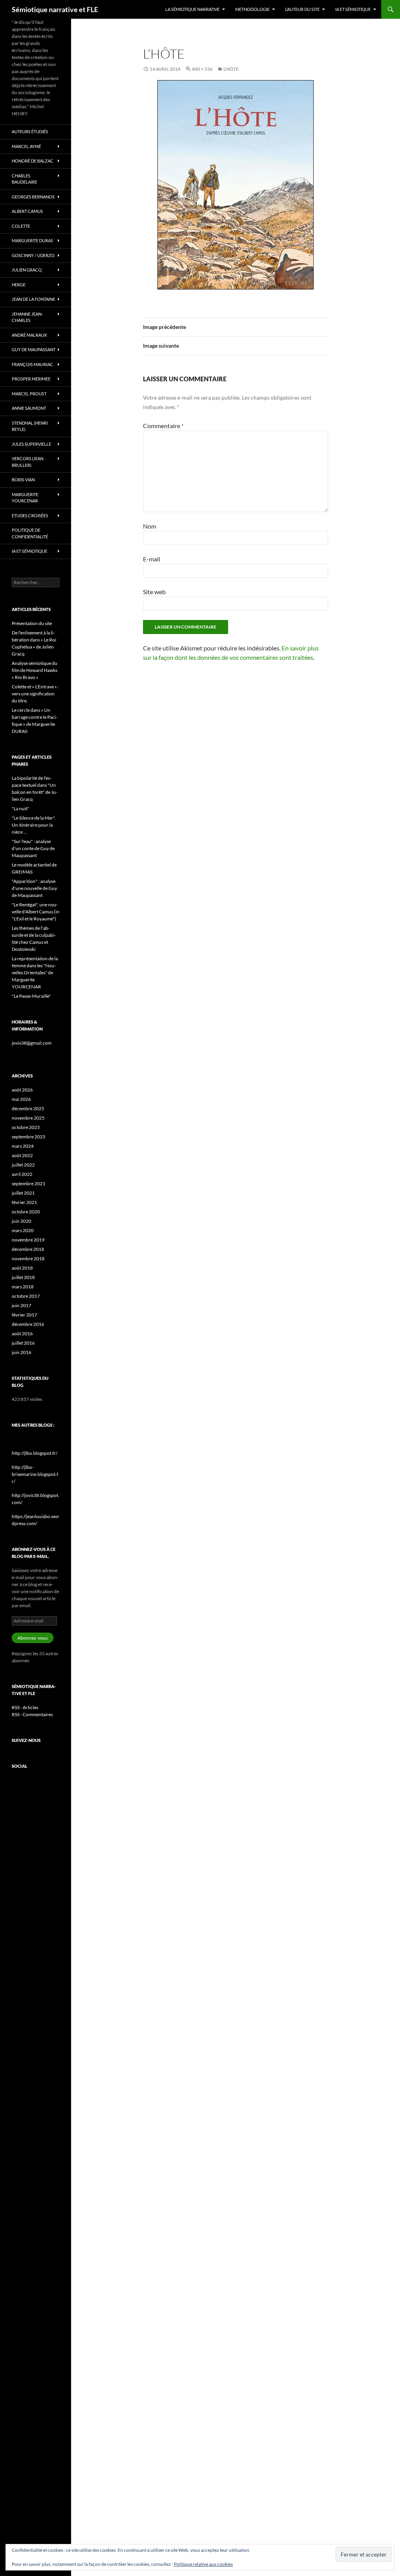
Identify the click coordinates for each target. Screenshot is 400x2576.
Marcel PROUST (29, 394)
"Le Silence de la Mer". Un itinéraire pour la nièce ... (34, 825)
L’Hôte (231, 69)
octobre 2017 (26, 1296)
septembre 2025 (29, 1137)
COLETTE (21, 226)
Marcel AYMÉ (26, 146)
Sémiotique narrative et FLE (55, 9)
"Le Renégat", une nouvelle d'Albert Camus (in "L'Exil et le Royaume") (36, 912)
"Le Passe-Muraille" (31, 996)
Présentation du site (32, 623)
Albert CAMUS (27, 211)
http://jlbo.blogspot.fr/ (35, 1453)
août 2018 (22, 1268)
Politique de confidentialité (30, 533)
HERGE (19, 285)
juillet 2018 (23, 1277)
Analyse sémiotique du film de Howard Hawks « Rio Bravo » (35, 670)
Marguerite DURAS (32, 240)
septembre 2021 (29, 1183)
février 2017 (24, 1315)
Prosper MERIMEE (31, 379)
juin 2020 (21, 1221)
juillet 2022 (23, 1165)
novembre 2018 (28, 1259)
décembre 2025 (28, 1108)
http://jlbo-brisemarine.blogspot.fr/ (35, 1474)
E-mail (152, 559)
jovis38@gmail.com (32, 1043)
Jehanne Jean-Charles (27, 317)
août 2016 (22, 1334)
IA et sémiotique (353, 9)
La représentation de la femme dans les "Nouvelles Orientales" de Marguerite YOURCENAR (35, 973)
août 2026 (22, 1090)
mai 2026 (21, 1099)
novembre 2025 (28, 1118)
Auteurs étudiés (30, 131)
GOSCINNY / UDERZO (33, 255)
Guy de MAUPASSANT (34, 349)
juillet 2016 (23, 1343)
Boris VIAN (23, 480)
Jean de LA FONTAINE (33, 299)
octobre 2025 (26, 1127)
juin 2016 (21, 1352)
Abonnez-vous (33, 1638)
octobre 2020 (26, 1212)
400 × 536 (202, 69)
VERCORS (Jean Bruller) (28, 462)
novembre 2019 (28, 1240)
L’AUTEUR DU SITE (302, 9)
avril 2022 (22, 1174)
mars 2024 (23, 1146)
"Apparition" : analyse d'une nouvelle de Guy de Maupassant (34, 888)
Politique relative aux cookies (203, 2564)
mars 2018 (23, 1287)
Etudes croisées (30, 515)
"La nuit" (21, 808)
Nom (150, 526)
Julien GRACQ (27, 270)
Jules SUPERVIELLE (31, 444)
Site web (154, 592)
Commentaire (163, 426)
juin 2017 (21, 1305)
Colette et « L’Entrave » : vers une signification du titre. (35, 694)
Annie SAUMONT (29, 408)
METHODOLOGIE (252, 9)
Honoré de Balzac (33, 161)
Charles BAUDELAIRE (24, 179)
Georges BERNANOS (33, 197)
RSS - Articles (25, 1707)
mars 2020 (23, 1230)
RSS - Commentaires (32, 1714)
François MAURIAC (32, 364)
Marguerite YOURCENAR (25, 498)
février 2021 (24, 1202)
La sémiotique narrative (192, 9)
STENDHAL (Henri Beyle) (30, 426)
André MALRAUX (29, 335)
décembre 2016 (28, 1324)
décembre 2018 (28, 1249)
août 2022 (22, 1155)
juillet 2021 (23, 1193)
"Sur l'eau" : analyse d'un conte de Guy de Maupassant (33, 848)
